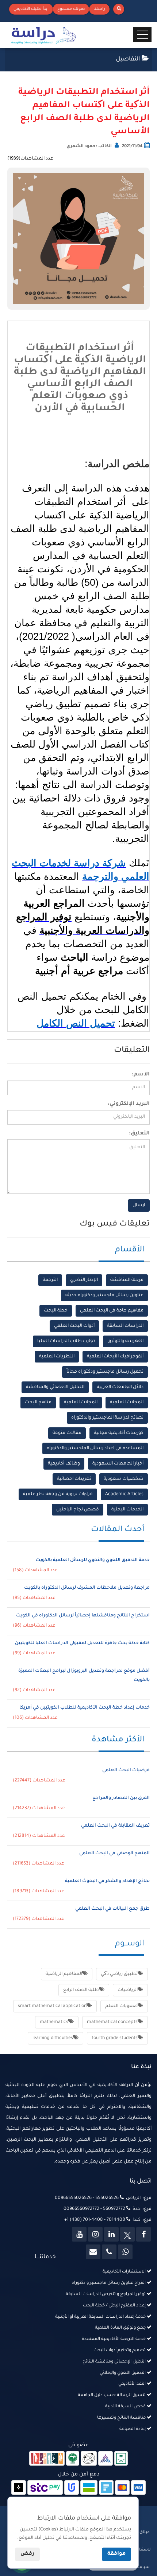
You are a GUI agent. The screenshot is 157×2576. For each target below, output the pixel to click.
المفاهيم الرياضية (64, 1974)
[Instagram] (95, 2234)
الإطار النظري (84, 1280)
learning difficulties (53, 2038)
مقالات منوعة (67, 1433)
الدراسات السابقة (125, 1326)
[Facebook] (143, 2234)
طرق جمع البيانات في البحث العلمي (112, 1909)
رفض (27, 2554)
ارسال (139, 1205)
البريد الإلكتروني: (129, 1104)
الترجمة (50, 1280)
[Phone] (109, 2252)
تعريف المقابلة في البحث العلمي (115, 1826)
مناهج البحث (38, 1403)
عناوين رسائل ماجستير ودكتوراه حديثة (104, 1295)
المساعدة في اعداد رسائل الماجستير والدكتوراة (95, 1448)
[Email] (93, 2252)
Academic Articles (124, 1494)
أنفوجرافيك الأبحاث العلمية (115, 1357)
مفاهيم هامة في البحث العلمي (112, 1311)
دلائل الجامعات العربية (120, 1387)
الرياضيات (128, 1990)
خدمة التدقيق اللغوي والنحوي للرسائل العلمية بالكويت (93, 1560)
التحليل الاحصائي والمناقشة (55, 1387)
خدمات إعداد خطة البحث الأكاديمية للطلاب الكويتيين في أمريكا (85, 1708)
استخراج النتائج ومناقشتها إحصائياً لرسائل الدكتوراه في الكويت (83, 1616)
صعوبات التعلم (121, 2006)
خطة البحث (56, 1311)
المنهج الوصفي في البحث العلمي (114, 1854)
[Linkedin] (111, 2234)
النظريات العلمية (57, 1357)
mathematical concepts (112, 2022)
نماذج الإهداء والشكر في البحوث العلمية (107, 1881)
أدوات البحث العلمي (74, 1326)
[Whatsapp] (125, 2252)
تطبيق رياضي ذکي (119, 1974)
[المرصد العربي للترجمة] (89, 2459)
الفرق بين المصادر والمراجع (121, 1798)
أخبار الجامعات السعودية (118, 1464)
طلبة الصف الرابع (81, 1990)
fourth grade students (115, 2038)
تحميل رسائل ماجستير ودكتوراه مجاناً (105, 1372)
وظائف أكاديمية (64, 1464)
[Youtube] (79, 2234)
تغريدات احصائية (74, 1479)
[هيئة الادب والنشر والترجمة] (47, 2459)
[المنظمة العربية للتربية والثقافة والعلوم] (73, 2459)
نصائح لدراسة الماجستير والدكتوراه (107, 1418)
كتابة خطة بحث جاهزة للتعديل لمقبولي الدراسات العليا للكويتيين (82, 1643)
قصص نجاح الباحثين (78, 1510)
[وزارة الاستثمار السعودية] (121, 2459)
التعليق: (139, 1134)
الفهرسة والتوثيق (125, 1341)
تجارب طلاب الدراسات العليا (66, 1341)
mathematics (54, 2022)
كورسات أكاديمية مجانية (119, 1433)
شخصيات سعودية (124, 1479)
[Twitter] (127, 2234)
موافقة (116, 2554)
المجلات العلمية (127, 1403)
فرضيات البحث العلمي (126, 1771)
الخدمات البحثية (127, 1510)
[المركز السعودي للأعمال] (106, 2459)
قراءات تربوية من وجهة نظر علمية (58, 1494)
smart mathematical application (52, 2006)
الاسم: (141, 1075)
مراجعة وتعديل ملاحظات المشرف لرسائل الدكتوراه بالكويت (87, 1588)
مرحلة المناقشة (127, 1280)
